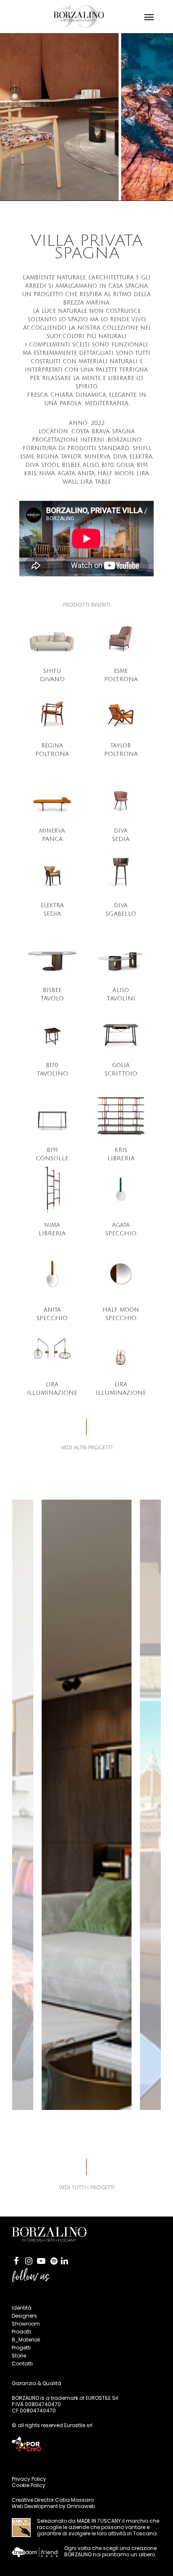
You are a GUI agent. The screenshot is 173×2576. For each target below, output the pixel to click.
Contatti (22, 2364)
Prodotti (21, 2332)
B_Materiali (26, 2340)
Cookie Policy (29, 2485)
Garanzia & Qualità (37, 2383)
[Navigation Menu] (149, 17)
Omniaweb (81, 2506)
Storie (19, 2356)
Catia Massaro (74, 2500)
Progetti (21, 2348)
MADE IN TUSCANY (99, 2521)
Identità (22, 2308)
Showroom (26, 2324)
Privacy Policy (29, 2479)
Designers (24, 2316)
